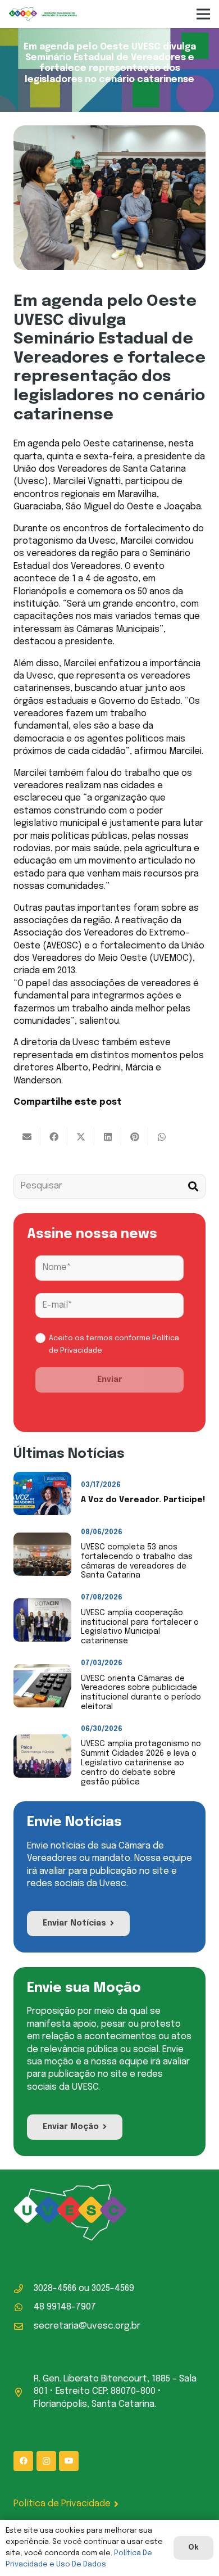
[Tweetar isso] (81, 1137)
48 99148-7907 (65, 2307)
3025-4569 (113, 2288)
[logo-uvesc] (43, 14)
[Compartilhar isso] (54, 1137)
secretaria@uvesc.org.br (87, 2326)
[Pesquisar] (193, 1187)
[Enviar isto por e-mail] (27, 1137)
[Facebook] (23, 2461)
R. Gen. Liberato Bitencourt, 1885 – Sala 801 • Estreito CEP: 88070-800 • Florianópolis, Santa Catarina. (115, 2392)
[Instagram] (46, 2461)
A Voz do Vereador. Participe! (143, 1500)
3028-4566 (55, 2288)
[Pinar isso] (135, 1137)
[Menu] (203, 14)
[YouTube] (69, 2461)
